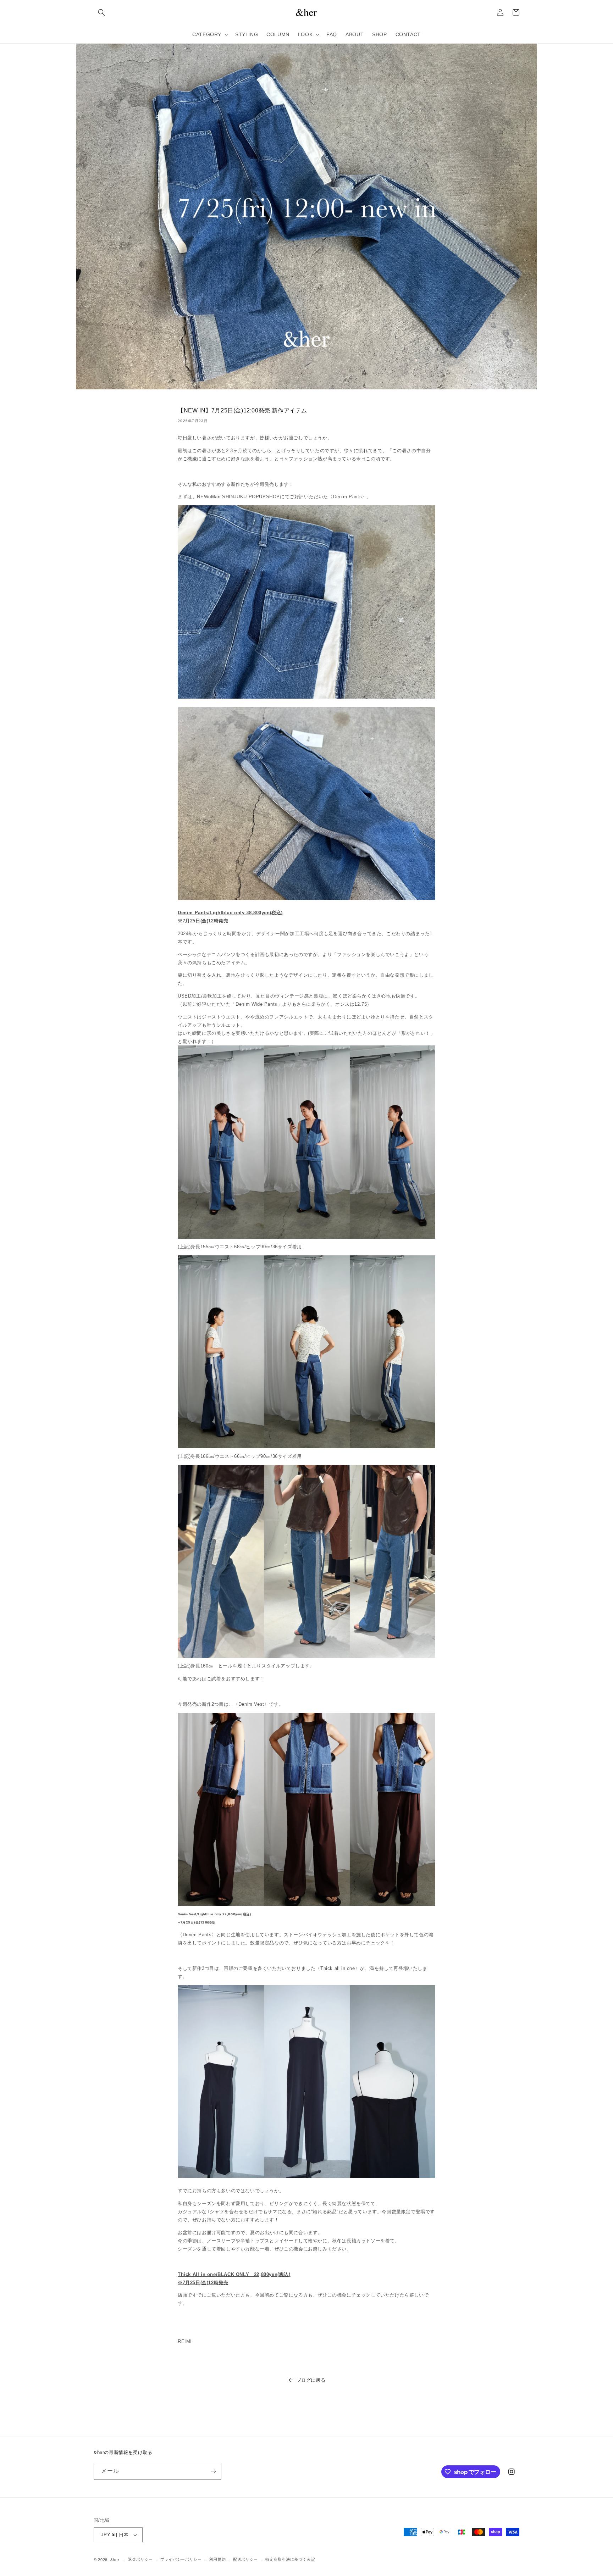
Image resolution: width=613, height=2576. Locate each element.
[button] (101, 12)
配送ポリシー (245, 2559)
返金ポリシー (140, 2559)
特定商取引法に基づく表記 (290, 2559)
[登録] (213, 2471)
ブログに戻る (311, 2380)
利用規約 (217, 2559)
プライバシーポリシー (181, 2559)
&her (115, 2560)
